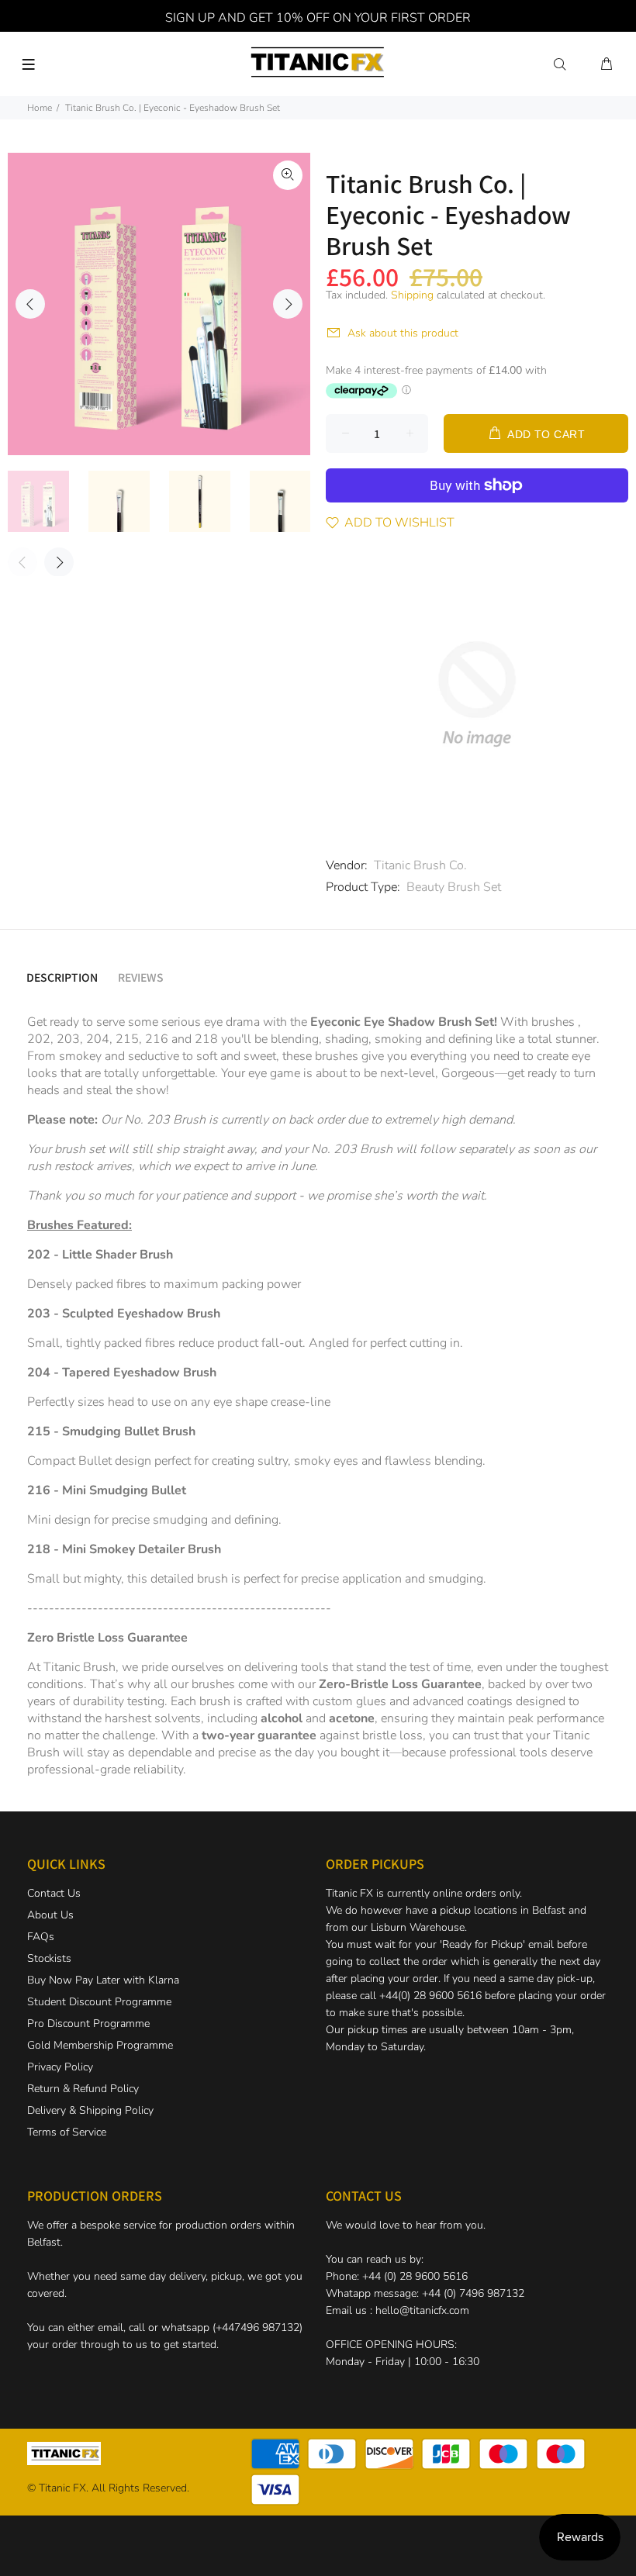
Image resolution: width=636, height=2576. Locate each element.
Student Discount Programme (99, 2002)
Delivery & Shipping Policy (90, 2110)
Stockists (49, 1958)
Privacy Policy (60, 2067)
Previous (30, 304)
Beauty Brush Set (454, 887)
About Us (50, 1915)
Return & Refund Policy (83, 2089)
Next (288, 304)
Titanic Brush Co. (420, 865)
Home (40, 108)
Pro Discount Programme (88, 2024)
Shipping (412, 295)
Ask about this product (403, 333)
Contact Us (54, 1893)
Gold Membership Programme (100, 2045)
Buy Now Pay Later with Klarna (103, 1980)
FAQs (41, 1937)
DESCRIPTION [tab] (62, 977)
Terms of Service (67, 2132)
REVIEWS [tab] (141, 977)
